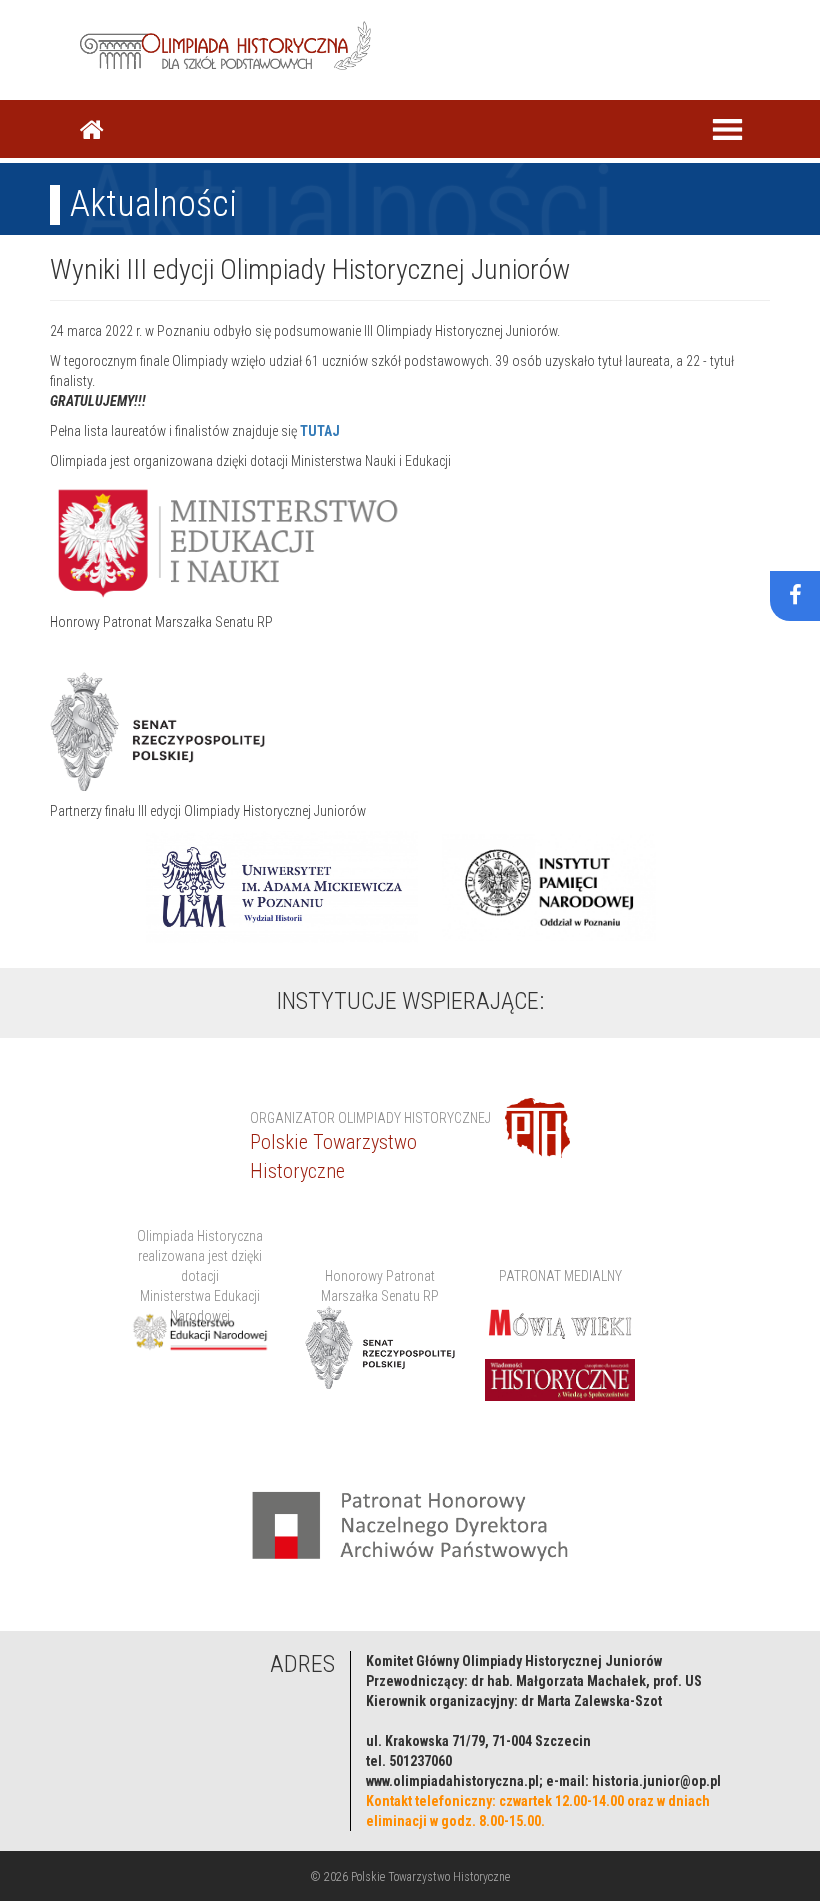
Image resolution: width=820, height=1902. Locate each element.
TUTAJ (320, 431)
